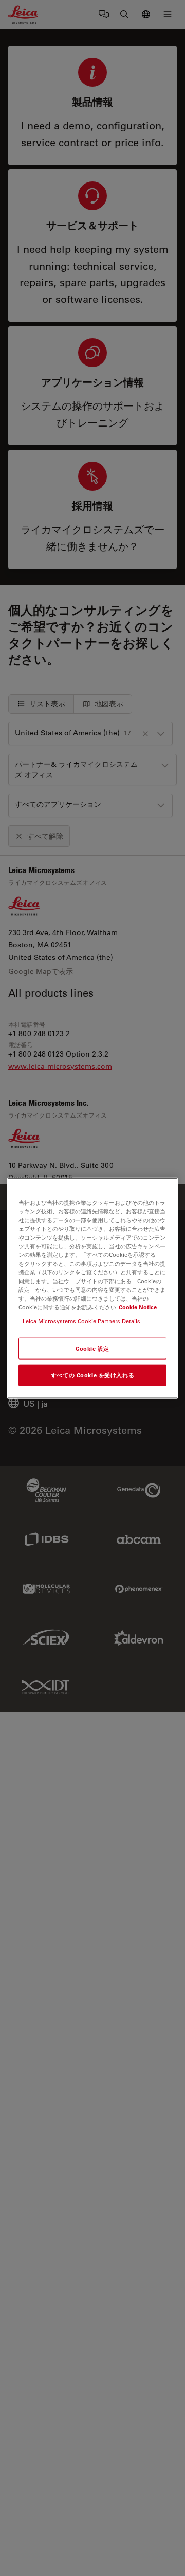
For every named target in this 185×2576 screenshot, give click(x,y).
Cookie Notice (138, 1307)
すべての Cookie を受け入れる (92, 1375)
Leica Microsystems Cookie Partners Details (81, 1321)
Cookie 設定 (92, 1348)
